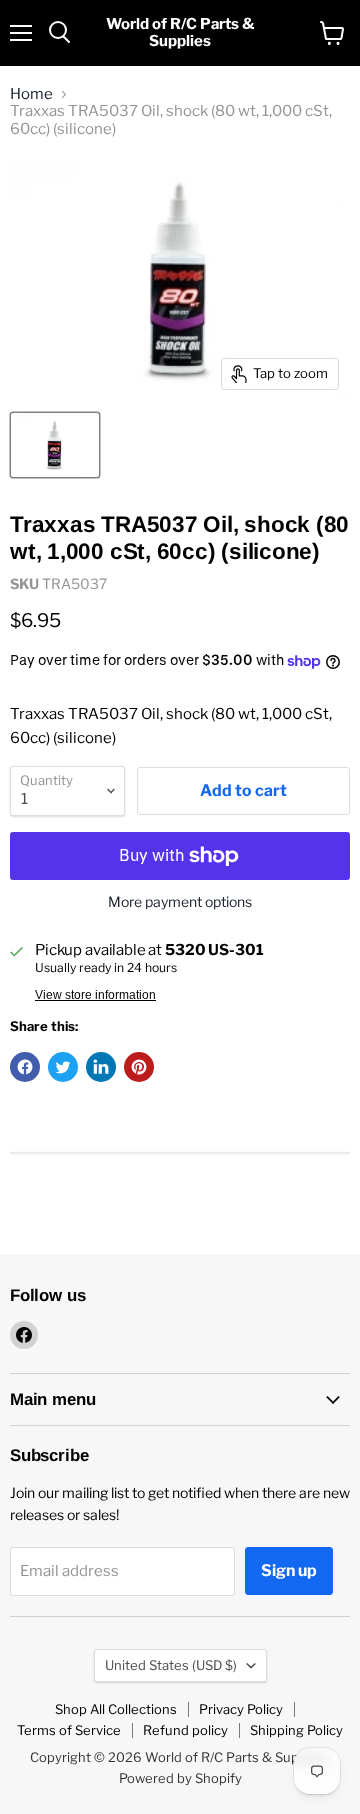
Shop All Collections (116, 1709)
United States (171, 1665)
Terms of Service (69, 1730)
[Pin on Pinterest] (139, 1067)
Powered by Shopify (180, 1778)
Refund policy (185, 1730)
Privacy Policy (241, 1709)
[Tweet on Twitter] (63, 1067)
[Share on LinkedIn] (101, 1067)
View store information (95, 995)
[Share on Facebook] (25, 1067)
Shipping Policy (296, 1730)
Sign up (289, 1570)
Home (31, 94)
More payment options (180, 902)
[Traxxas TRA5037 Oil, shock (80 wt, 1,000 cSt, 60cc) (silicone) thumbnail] (55, 445)
